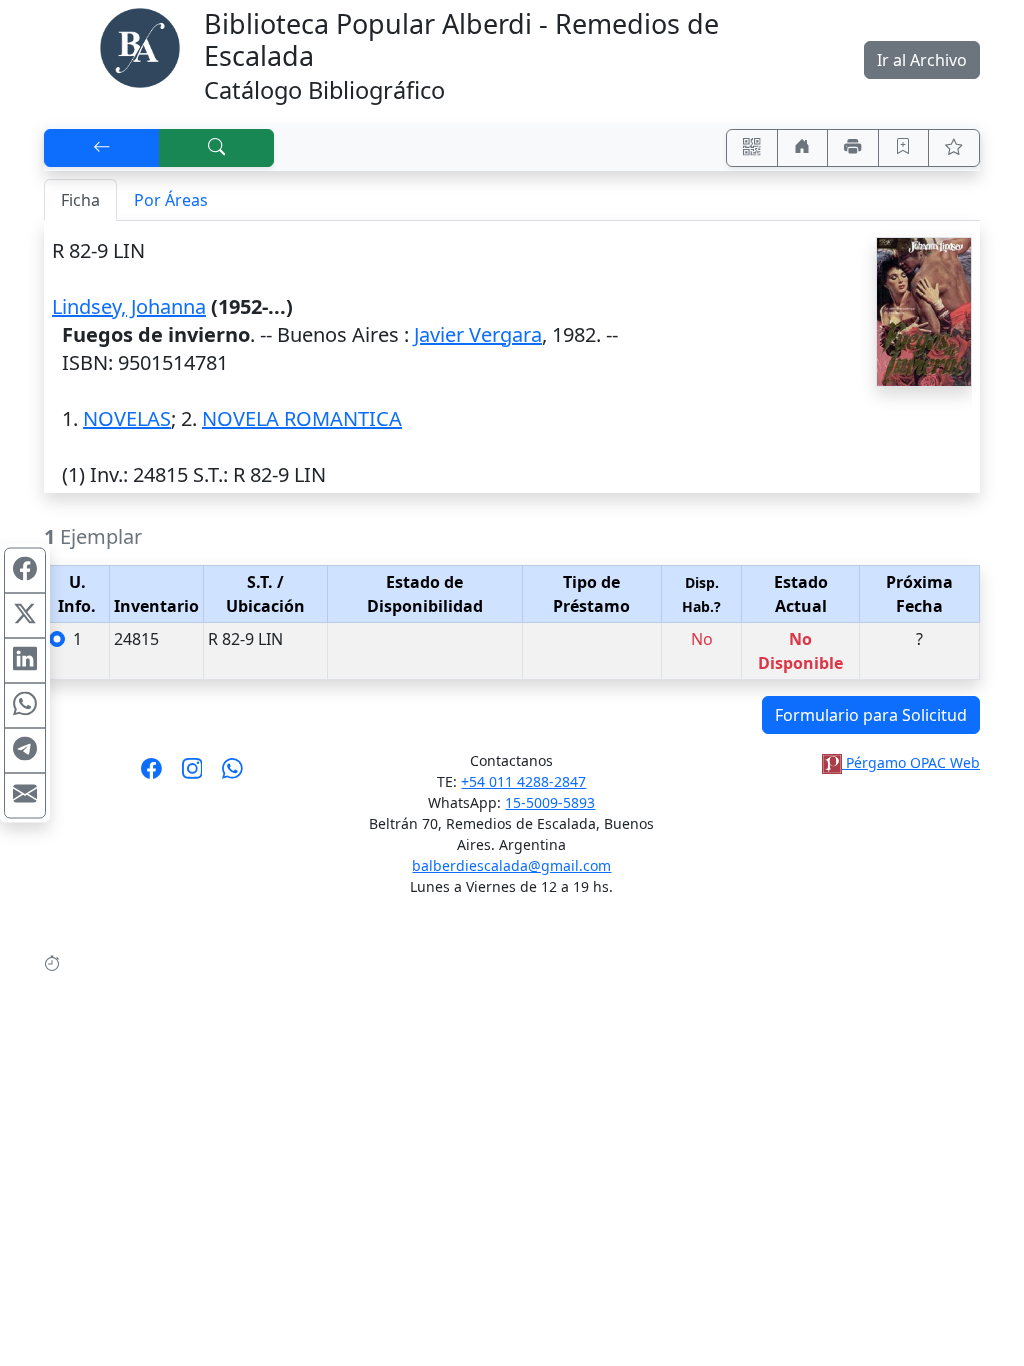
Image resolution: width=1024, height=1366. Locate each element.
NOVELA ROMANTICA (302, 418)
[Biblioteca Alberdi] (140, 46)
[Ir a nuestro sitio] (803, 148)
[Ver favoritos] (954, 148)
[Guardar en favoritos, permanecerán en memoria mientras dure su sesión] (904, 148)
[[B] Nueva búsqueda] (217, 148)
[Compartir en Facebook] (25, 571)
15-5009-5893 (550, 802)
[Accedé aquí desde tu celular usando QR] (752, 148)
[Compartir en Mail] (25, 796)
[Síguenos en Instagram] (192, 775)
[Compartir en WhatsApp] (25, 706)
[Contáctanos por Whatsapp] (232, 775)
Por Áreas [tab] (171, 200)
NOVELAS (127, 418)
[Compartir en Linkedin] (25, 661)
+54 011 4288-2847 (523, 781)
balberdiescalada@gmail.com (511, 865)
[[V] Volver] (102, 148)
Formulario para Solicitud (871, 715)
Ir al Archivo (922, 60)
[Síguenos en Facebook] (151, 775)
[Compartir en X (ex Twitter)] (25, 616)
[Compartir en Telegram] (25, 751)
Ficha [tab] (80, 200)
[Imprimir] (853, 148)
